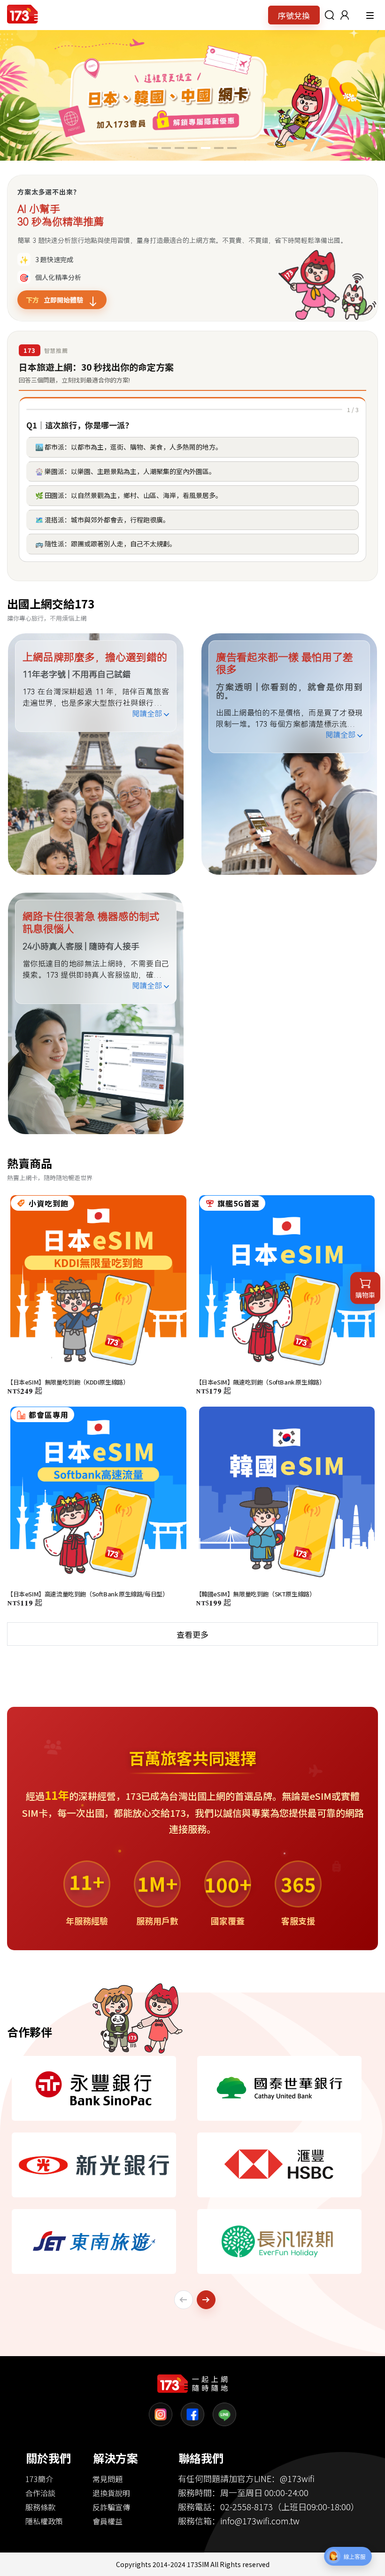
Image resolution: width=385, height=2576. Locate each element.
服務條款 (40, 2507)
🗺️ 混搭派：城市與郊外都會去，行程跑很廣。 (102, 520)
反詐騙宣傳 (111, 2507)
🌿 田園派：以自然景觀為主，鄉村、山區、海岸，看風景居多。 (129, 495)
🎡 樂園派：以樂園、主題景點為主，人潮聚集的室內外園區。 (125, 471)
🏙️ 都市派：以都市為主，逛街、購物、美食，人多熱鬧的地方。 (129, 447)
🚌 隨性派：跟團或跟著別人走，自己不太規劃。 (106, 544)
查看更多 (192, 1634)
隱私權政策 (44, 2521)
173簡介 (39, 2479)
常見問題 (108, 2479)
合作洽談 (40, 2493)
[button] (345, 15)
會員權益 (108, 2521)
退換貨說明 (111, 2493)
